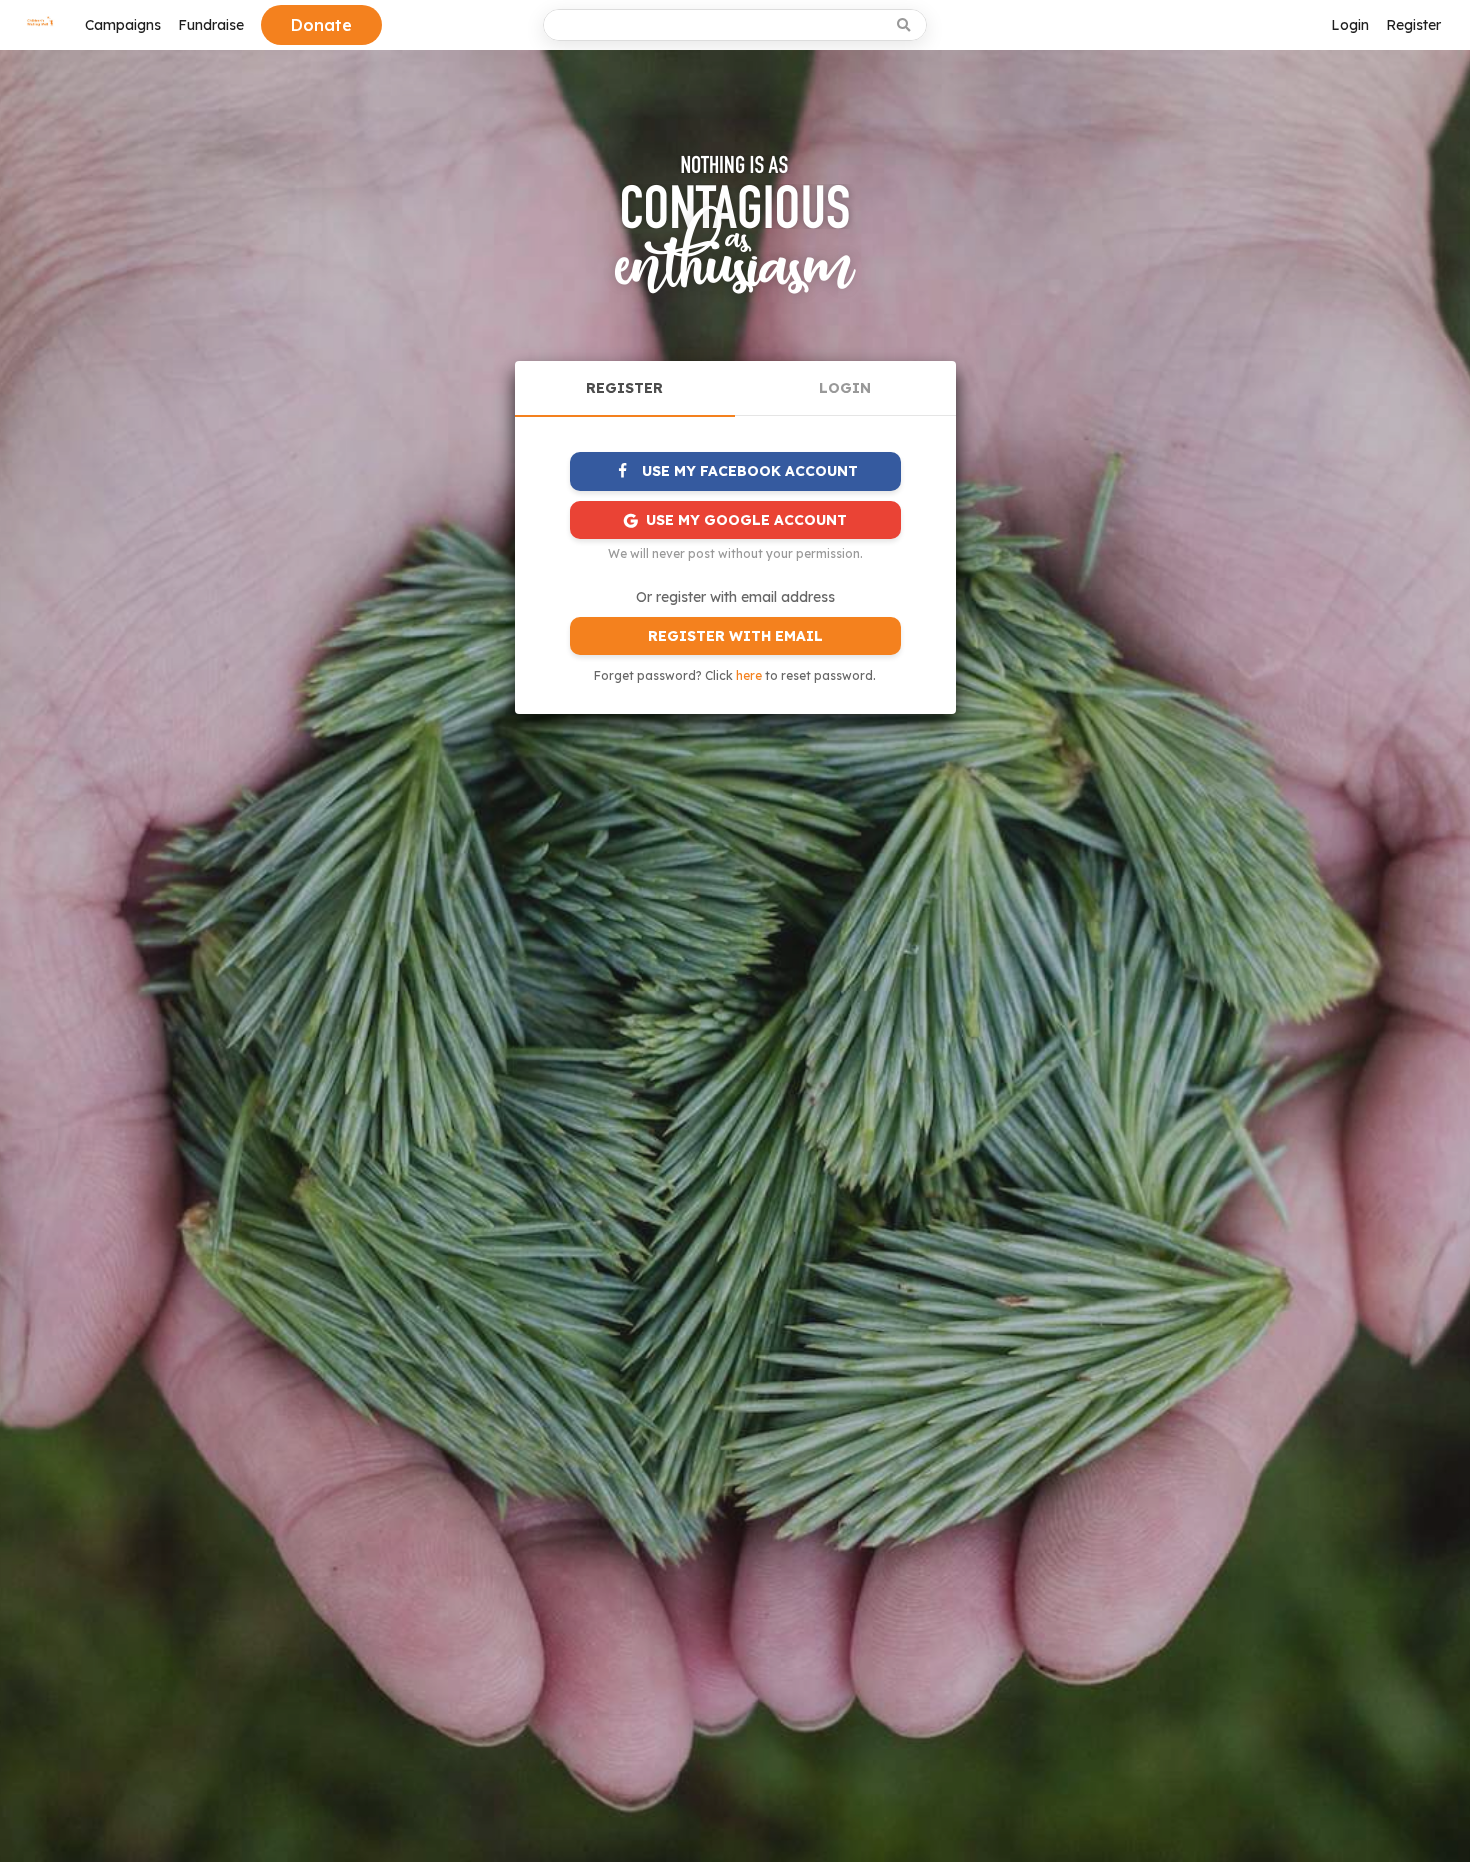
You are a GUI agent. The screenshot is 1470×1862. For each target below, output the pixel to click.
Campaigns (123, 25)
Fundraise (211, 25)
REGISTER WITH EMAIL (735, 636)
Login (1350, 25)
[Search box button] (905, 25)
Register (1413, 25)
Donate (321, 25)
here (749, 675)
